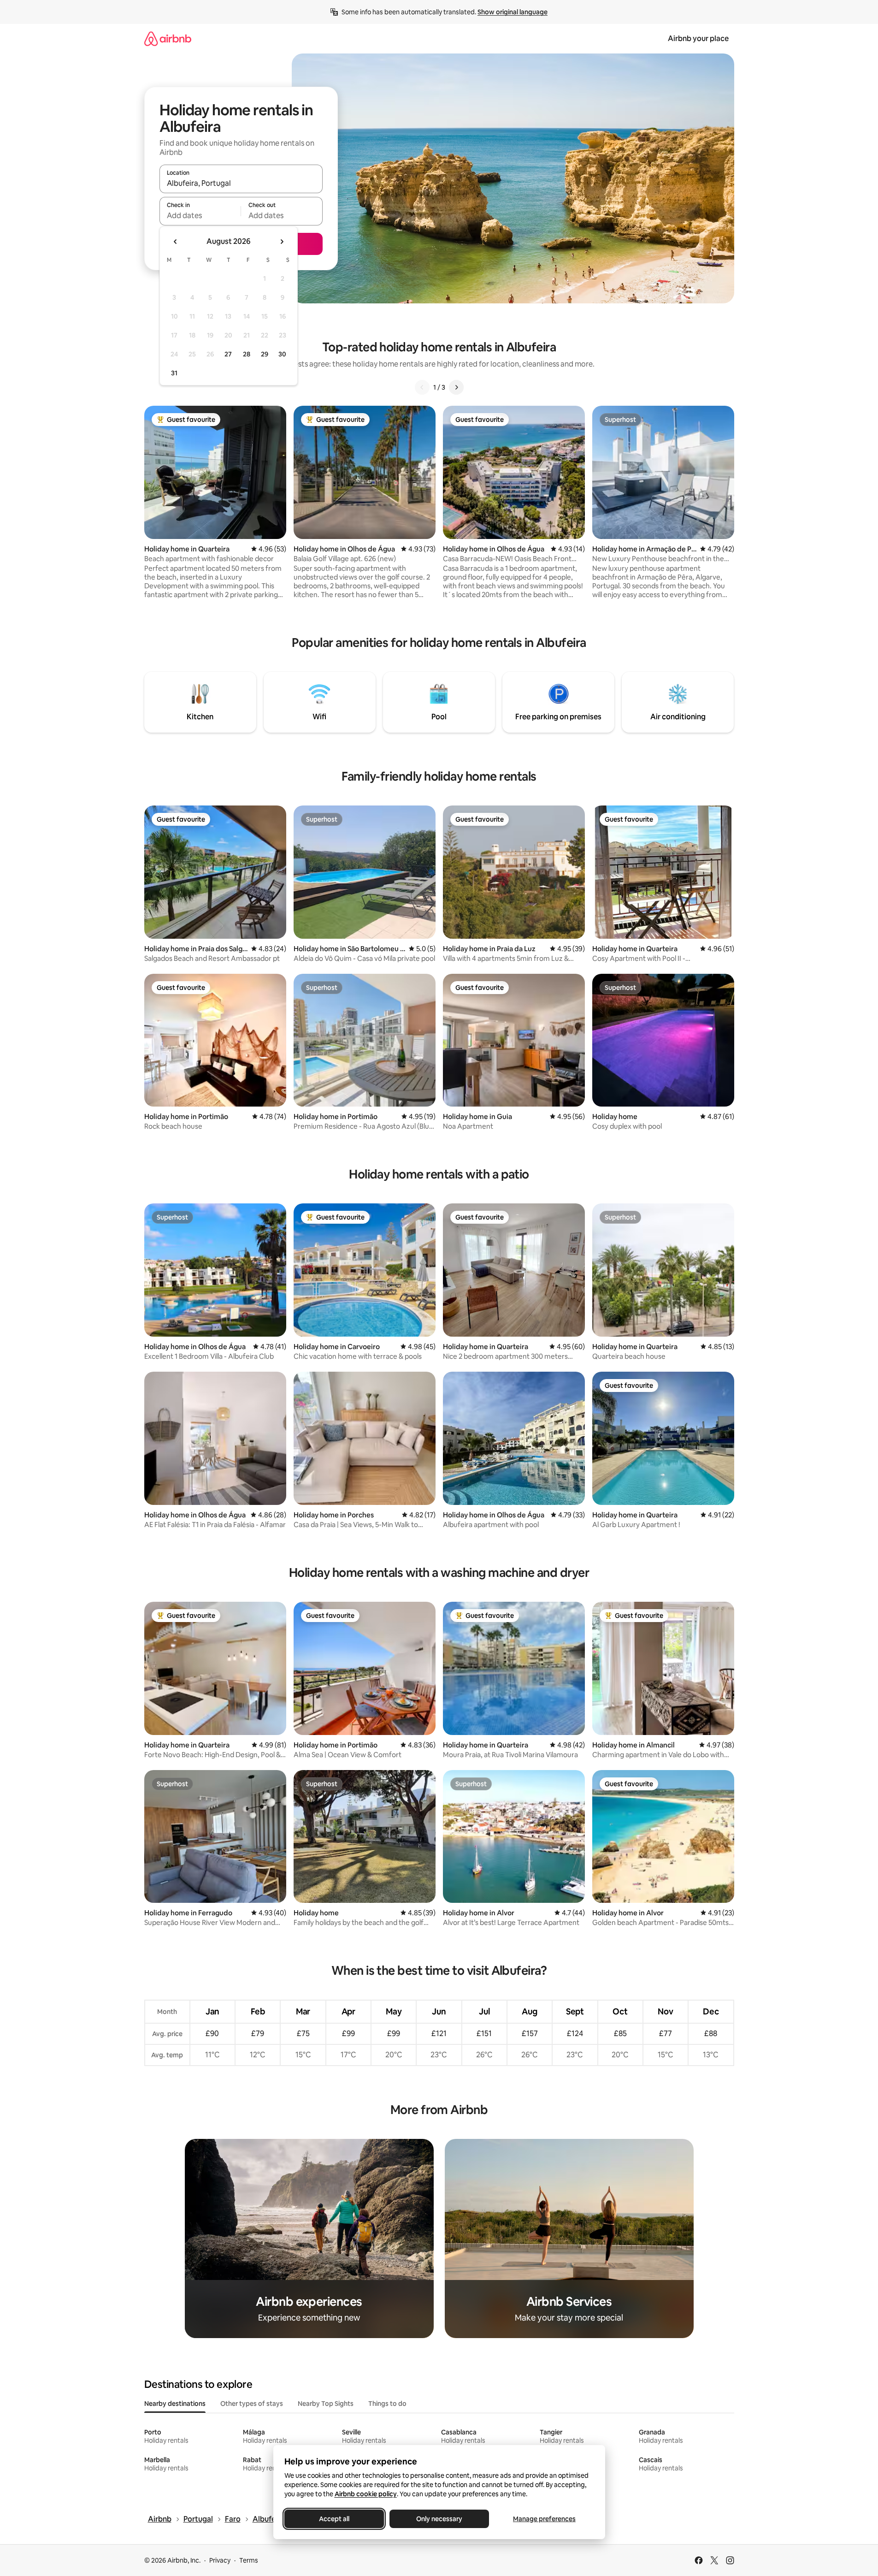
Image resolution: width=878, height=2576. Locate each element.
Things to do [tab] (387, 2404)
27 (228, 354)
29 (265, 354)
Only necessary (439, 2519)
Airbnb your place (698, 38)
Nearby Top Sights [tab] (326, 2404)
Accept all (334, 2519)
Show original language (513, 12)
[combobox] (241, 183)
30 (282, 354)
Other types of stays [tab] (252, 2404)
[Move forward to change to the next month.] (282, 242)
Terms (249, 2560)
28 (247, 354)
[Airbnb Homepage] (168, 38)
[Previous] (422, 387)
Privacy (220, 2560)
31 (174, 373)
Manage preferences (544, 2519)
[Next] (456, 387)
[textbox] (200, 215)
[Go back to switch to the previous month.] (176, 242)
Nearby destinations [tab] (175, 2404)
